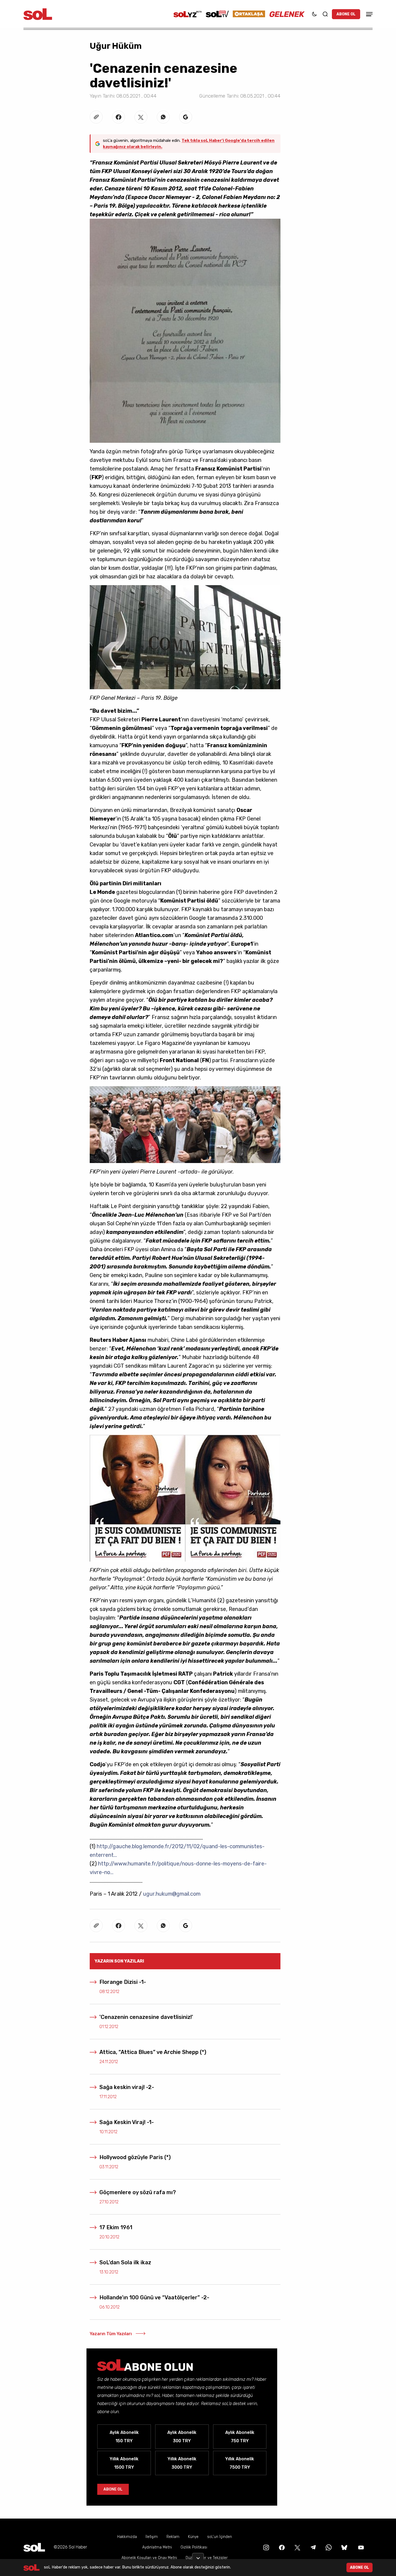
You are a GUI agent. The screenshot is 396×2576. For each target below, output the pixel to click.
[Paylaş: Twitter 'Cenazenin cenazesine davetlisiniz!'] (141, 117)
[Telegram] (312, 2547)
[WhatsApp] (328, 2547)
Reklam (173, 2537)
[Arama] (325, 14)
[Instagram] (266, 2547)
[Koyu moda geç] (314, 14)
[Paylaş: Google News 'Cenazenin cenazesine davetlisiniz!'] (186, 117)
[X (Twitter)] (297, 2547)
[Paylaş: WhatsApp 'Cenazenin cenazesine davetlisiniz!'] (163, 117)
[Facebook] (281, 2547)
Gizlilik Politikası (194, 2547)
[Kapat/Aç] (198, 2556)
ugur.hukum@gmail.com (172, 1894)
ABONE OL (346, 14)
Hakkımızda (127, 2537)
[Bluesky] (344, 2547)
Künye (193, 2537)
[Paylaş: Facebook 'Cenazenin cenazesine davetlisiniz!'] (119, 117)
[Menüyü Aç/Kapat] (369, 14)
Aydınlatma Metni (157, 2547)
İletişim (152, 2537)
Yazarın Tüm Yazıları (111, 2334)
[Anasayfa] (34, 2547)
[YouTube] (360, 2547)
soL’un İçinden (220, 2537)
